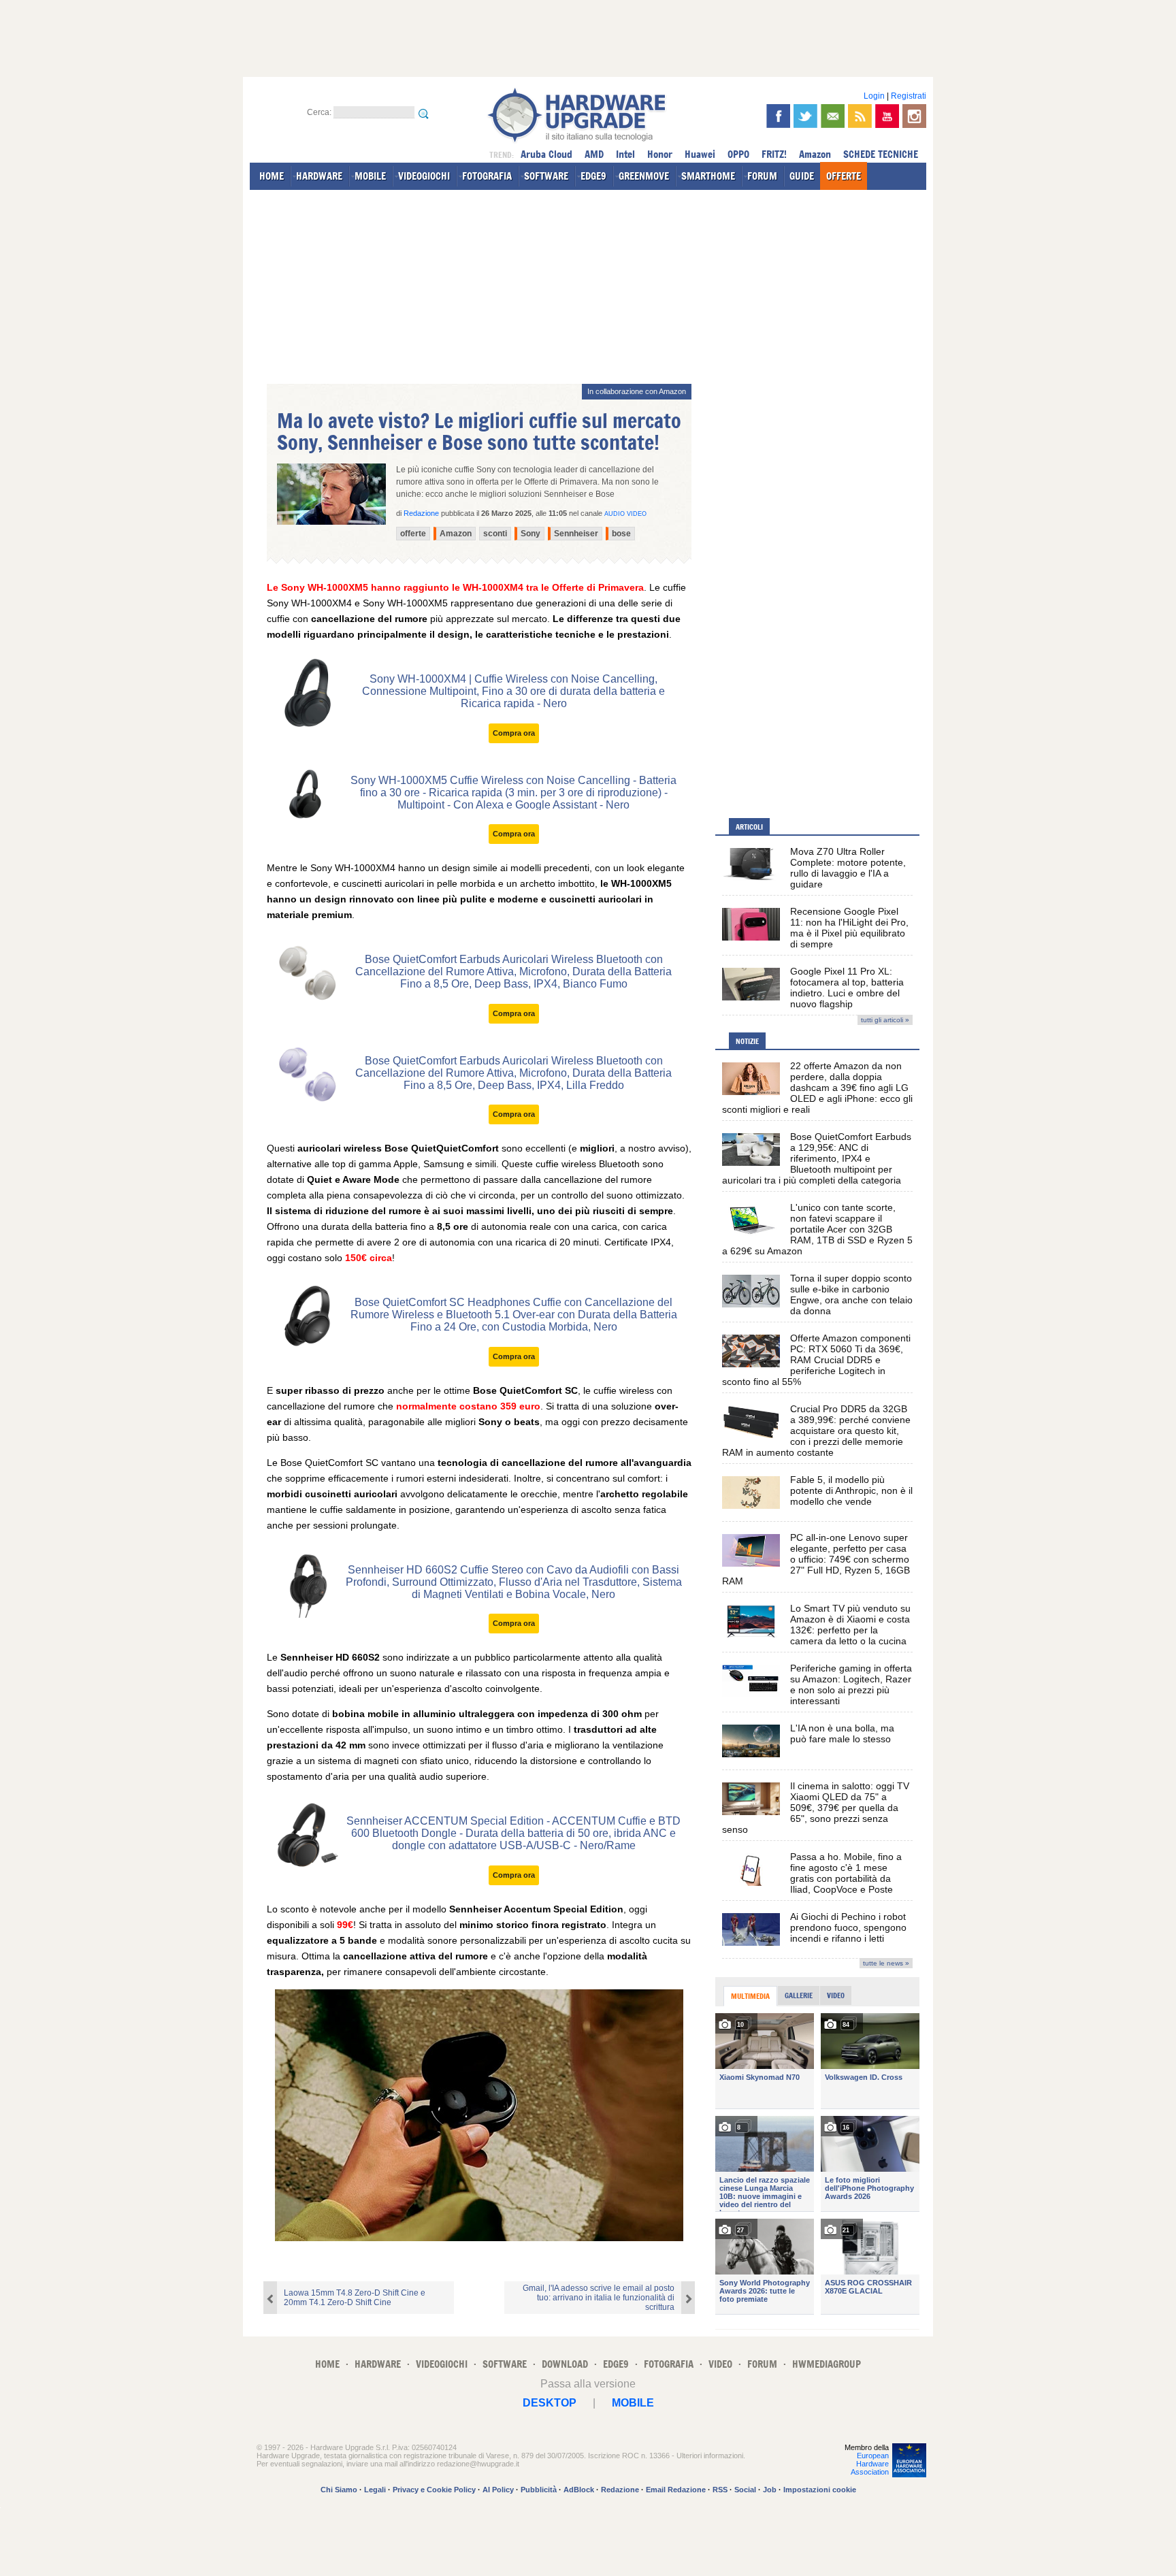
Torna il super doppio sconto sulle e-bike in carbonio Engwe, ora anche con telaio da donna (851, 1294)
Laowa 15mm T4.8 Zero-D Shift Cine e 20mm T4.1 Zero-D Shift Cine (355, 2298)
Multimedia (750, 1996)
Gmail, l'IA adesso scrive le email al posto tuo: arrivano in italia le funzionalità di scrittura (599, 2298)
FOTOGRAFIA (487, 176)
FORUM (762, 176)
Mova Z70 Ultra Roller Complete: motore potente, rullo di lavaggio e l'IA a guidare (848, 868)
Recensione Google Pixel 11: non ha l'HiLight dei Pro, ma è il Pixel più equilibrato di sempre (849, 928)
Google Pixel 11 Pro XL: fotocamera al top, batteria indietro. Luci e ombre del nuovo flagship (847, 988)
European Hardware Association (870, 2464)
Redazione (620, 2490)
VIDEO (720, 2364)
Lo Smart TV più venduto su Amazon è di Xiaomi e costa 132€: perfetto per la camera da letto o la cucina (850, 1625)
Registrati (909, 96)
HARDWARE (319, 176)
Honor (660, 154)
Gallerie (799, 1995)
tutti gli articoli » (885, 1020)
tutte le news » (886, 1963)
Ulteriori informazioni (710, 2456)
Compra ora (514, 733)
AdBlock (579, 2490)
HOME (272, 176)
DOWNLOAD (565, 2364)
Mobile (633, 2403)
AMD (594, 154)
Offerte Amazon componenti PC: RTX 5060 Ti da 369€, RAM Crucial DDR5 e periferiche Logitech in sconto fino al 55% (816, 1360)
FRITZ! (774, 154)
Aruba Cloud (546, 154)
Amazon (815, 154)
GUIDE (802, 176)
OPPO (738, 154)
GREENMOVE (644, 176)
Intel (625, 154)
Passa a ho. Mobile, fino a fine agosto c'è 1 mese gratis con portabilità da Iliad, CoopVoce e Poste (846, 1873)
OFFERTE (844, 176)
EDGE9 (593, 176)
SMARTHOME (708, 176)
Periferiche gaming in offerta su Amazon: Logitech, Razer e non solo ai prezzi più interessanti (851, 1684)
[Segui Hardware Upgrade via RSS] (860, 116)
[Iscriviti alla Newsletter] (833, 116)
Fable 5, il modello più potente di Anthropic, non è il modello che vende (851, 1490)
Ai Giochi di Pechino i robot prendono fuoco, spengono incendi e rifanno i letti (848, 1927)
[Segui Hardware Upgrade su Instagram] (914, 116)
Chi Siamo (339, 2490)
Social (745, 2490)
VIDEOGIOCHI (424, 176)
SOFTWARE (546, 176)
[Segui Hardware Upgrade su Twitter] (805, 116)
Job (770, 2490)
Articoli (749, 827)
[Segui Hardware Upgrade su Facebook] (778, 116)
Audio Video (625, 514)
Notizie (747, 1041)
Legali (375, 2490)
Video (836, 1995)
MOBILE (370, 176)
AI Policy (498, 2490)
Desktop (550, 2403)
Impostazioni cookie (820, 2490)
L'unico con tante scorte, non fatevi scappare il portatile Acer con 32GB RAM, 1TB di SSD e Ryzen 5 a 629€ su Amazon (817, 1229)
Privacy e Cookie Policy (434, 2490)
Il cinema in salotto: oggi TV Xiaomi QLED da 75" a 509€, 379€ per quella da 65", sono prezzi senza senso (816, 1808)
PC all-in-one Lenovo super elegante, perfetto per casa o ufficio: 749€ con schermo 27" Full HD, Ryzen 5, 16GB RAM (816, 1559)
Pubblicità (539, 2490)
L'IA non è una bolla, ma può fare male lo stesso (842, 1733)
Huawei (700, 154)
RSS (720, 2490)
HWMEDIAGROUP (827, 2364)
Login (874, 96)
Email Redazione (676, 2490)
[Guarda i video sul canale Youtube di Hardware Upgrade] (887, 116)
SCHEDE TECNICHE (881, 154)
